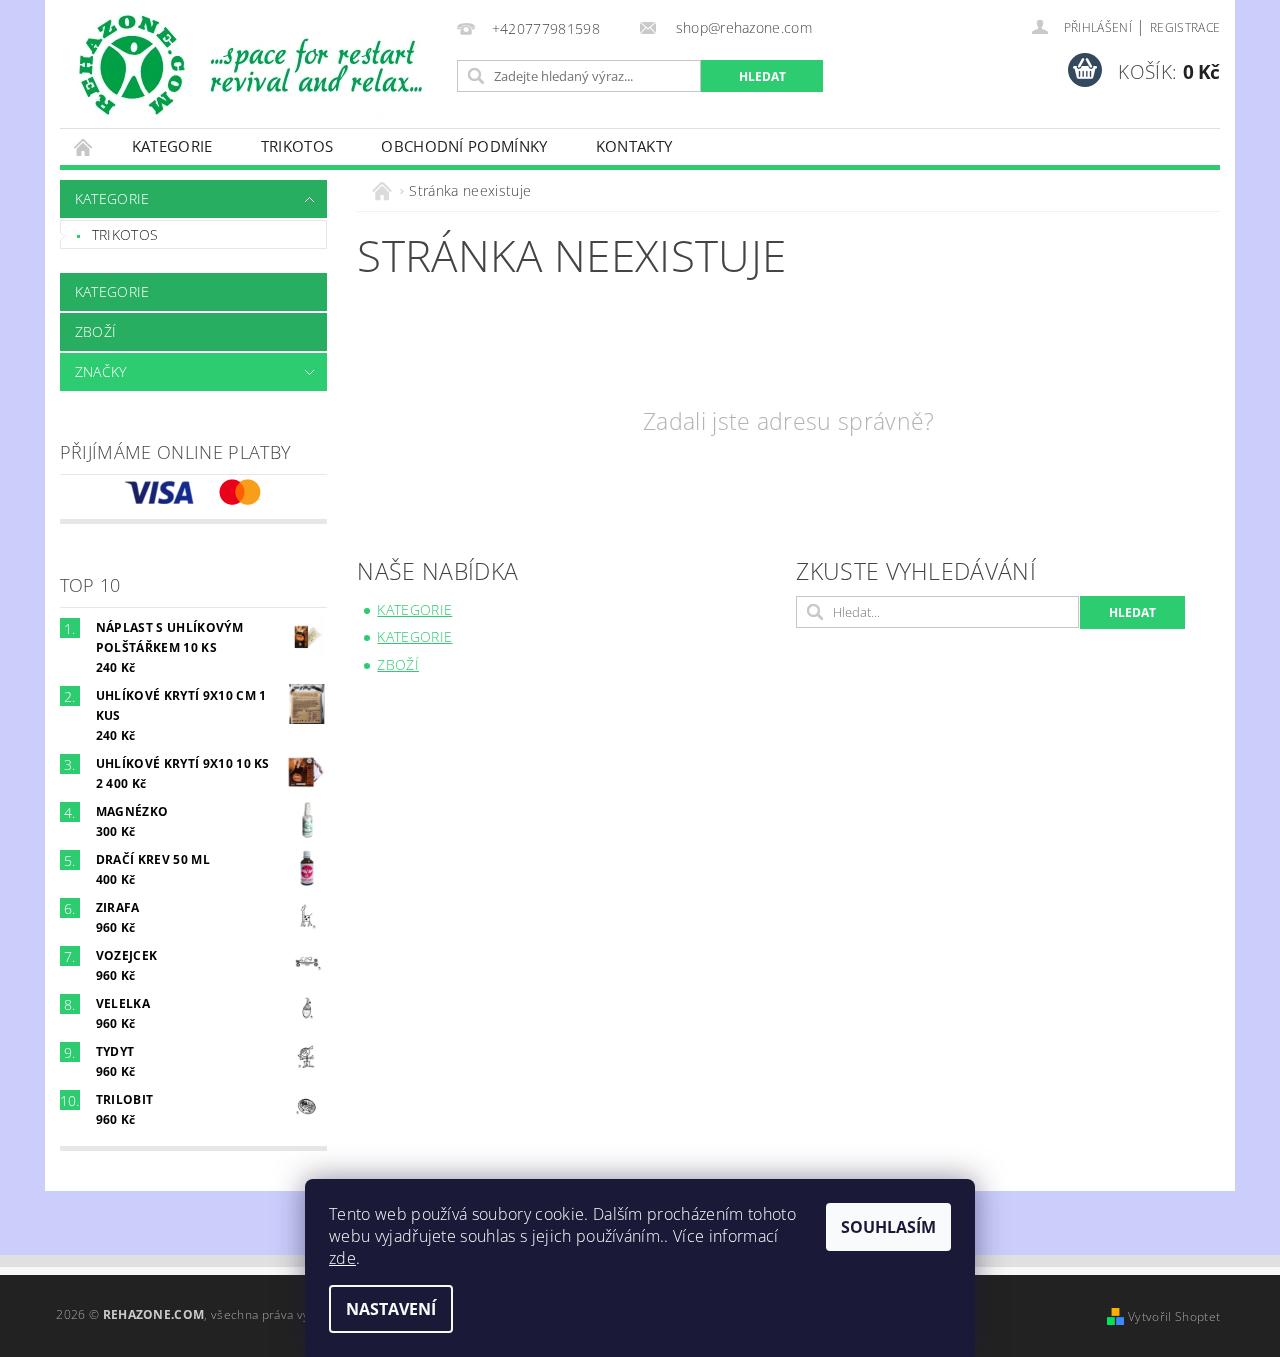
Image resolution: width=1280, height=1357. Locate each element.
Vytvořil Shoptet (1174, 1316)
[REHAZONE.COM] (255, 65)
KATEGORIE (172, 146)
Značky (101, 371)
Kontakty (634, 146)
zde (342, 1258)
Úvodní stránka (84, 146)
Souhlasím (888, 1227)
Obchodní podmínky (464, 146)
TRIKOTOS (297, 146)
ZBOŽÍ (96, 331)
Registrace (1185, 27)
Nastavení (391, 1309)
